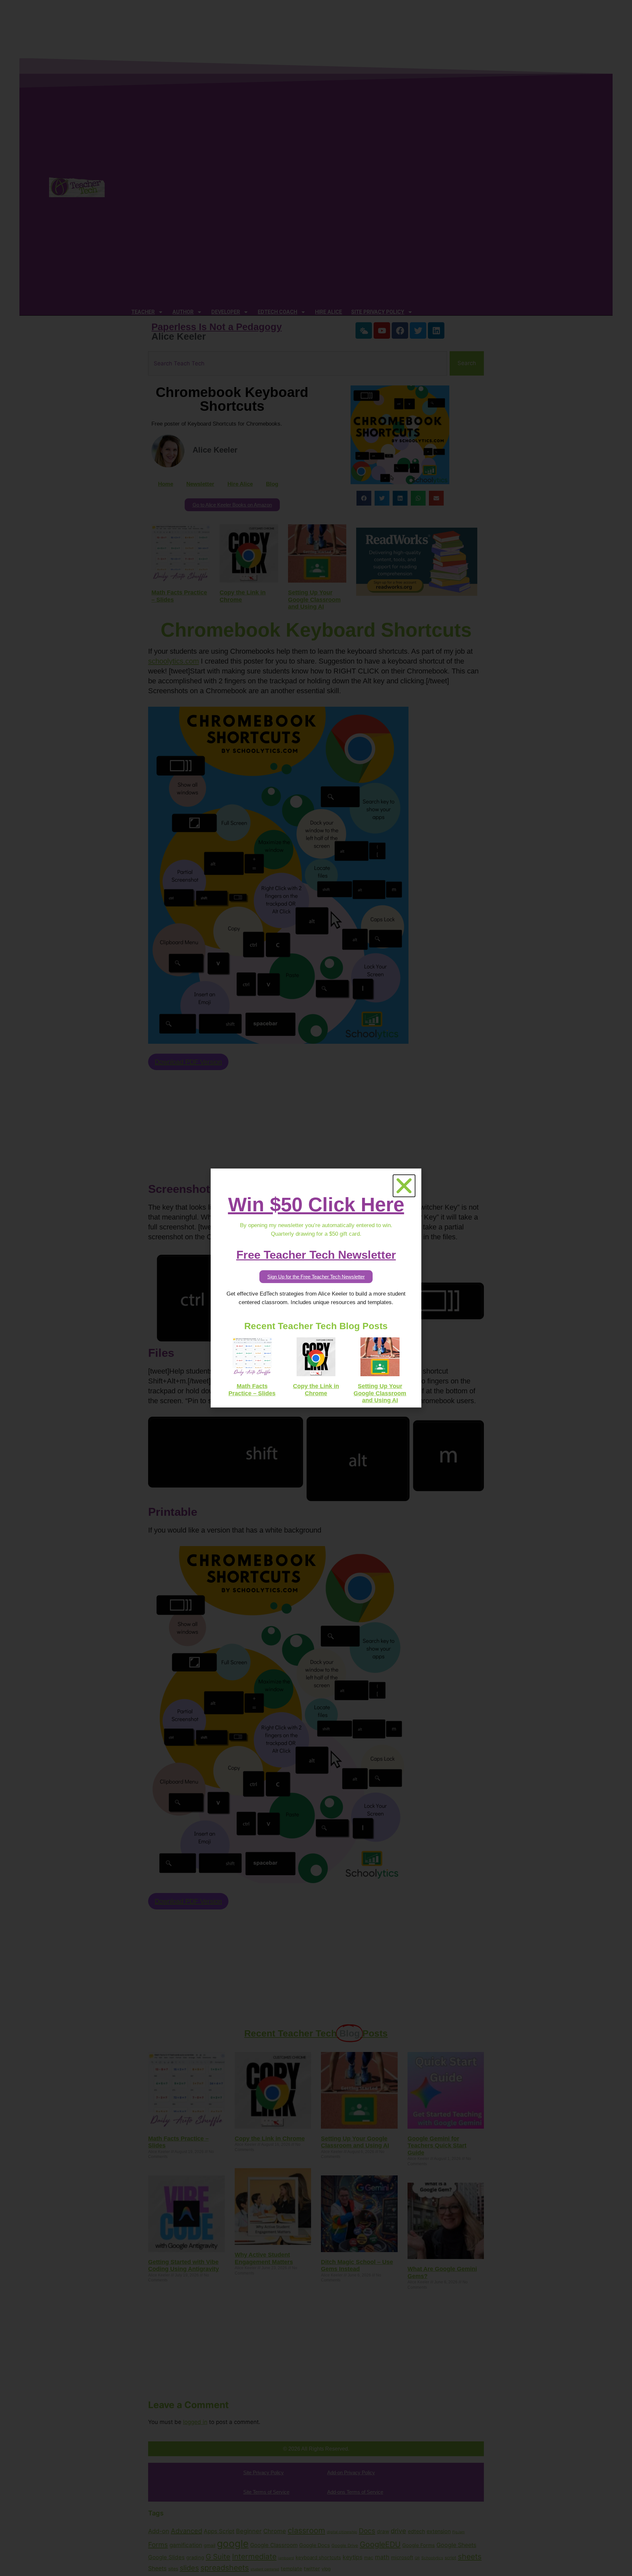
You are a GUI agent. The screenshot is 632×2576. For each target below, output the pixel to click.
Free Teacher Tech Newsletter (316, 1255)
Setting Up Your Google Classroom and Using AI (380, 1393)
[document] (316, 1288)
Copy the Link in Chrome (316, 1390)
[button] (404, 1186)
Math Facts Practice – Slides (252, 1390)
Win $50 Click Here (316, 1205)
